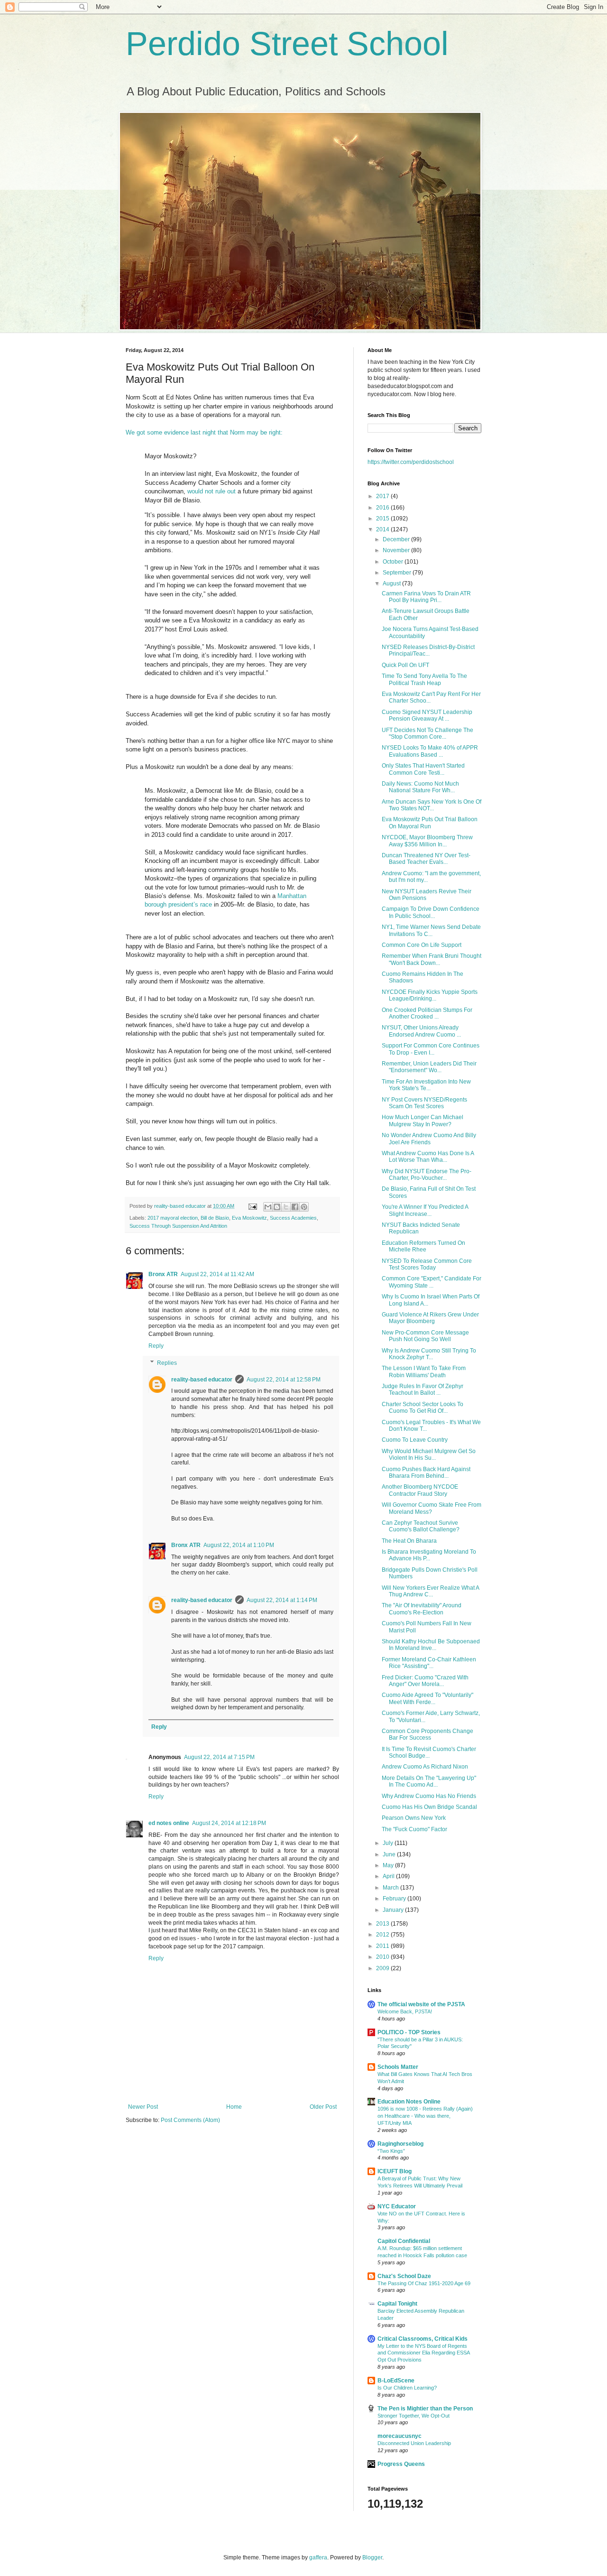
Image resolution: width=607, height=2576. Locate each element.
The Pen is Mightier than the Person (425, 2409)
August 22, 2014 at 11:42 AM (217, 1274)
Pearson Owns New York (414, 1818)
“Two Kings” (391, 2151)
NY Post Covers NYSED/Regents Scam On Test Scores (424, 1103)
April (389, 1876)
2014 (383, 529)
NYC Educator (397, 2206)
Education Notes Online (409, 2102)
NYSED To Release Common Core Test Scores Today (427, 1264)
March (391, 1888)
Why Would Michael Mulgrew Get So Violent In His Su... (429, 1455)
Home (234, 2107)
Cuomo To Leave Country (415, 1440)
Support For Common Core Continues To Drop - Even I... (431, 1049)
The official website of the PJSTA (421, 2004)
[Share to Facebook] (295, 1207)
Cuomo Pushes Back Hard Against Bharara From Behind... (426, 1473)
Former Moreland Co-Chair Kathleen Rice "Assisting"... (429, 1663)
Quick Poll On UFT (405, 665)
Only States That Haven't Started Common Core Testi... (423, 769)
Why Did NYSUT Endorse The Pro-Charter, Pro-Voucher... (427, 1175)
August (392, 584)
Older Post (323, 2107)
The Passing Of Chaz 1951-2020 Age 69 (424, 2283)
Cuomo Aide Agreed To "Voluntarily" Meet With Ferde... (428, 1698)
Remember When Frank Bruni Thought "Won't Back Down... (432, 959)
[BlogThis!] (277, 1207)
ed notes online (169, 1823)
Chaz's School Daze (404, 2276)
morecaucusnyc (400, 2436)
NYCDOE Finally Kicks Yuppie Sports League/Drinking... (430, 995)
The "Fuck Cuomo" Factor (414, 1829)
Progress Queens (401, 2464)
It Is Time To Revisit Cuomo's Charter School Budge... (429, 1752)
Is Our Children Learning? (407, 2388)
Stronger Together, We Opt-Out (414, 2416)
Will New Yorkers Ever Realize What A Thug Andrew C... (430, 1591)
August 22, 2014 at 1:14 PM (282, 1600)
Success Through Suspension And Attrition (178, 1226)
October (394, 562)
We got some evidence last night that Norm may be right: (204, 432)
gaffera (318, 2557)
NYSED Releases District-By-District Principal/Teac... (428, 650)
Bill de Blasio (215, 1218)
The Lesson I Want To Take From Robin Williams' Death (424, 1371)
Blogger (372, 2557)
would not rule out (212, 491)
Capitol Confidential (404, 2241)
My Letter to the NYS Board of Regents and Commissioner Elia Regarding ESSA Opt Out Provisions (423, 2353)
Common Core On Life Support (422, 945)
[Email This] (268, 1207)
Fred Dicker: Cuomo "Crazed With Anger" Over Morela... (425, 1681)
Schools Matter (398, 2067)
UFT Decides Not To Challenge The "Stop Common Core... (428, 733)
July (389, 1843)
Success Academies (293, 1218)
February (395, 1899)
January (394, 1910)
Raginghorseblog (400, 2144)
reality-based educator (202, 1380)
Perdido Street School (287, 44)
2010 (383, 1957)
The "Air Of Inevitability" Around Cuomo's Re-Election (422, 1609)
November (397, 550)
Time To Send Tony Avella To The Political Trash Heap (424, 679)
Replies (167, 1363)
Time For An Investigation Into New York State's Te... (426, 1085)
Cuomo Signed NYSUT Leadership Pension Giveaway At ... (427, 715)
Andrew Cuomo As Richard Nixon (425, 1767)
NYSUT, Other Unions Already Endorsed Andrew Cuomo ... (421, 1031)
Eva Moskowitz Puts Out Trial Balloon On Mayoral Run (430, 823)
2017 (383, 496)
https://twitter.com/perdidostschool (411, 462)
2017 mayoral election (173, 1218)
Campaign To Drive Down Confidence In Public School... (431, 912)
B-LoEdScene (396, 2381)
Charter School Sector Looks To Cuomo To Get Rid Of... (423, 1408)
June (390, 1854)
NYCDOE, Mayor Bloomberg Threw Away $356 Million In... (427, 841)
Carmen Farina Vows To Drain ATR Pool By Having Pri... (426, 597)
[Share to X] (286, 1207)
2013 (383, 1924)
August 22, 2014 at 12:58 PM (284, 1380)
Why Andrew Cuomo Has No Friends (429, 1796)
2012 (383, 1935)
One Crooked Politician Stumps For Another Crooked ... (427, 1013)
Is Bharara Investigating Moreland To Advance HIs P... (429, 1555)
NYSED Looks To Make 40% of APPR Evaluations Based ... (430, 751)
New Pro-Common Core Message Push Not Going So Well (425, 1336)
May (389, 1865)
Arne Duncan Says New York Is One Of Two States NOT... (432, 805)
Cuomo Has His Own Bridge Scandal (429, 1807)
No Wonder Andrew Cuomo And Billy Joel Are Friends (429, 1139)
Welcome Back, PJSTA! (405, 2011)
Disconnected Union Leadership (414, 2443)
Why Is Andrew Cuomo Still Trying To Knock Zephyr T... (429, 1354)
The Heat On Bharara (409, 1541)
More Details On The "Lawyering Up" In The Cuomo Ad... (429, 1781)
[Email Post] (252, 1206)
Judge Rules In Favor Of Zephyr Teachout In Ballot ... (423, 1390)
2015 (383, 519)
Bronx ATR (163, 1274)
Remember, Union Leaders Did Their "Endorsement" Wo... (429, 1067)
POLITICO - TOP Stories (409, 2032)
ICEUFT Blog (395, 2171)
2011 (383, 1946)
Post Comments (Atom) (190, 2120)
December (397, 539)
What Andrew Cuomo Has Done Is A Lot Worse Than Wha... (428, 1157)
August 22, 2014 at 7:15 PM (219, 1757)
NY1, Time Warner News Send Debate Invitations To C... (431, 930)
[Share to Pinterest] (304, 1207)
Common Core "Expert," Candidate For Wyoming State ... (432, 1282)
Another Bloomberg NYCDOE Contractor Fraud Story (420, 1490)
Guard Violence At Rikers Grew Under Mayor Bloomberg (430, 1318)
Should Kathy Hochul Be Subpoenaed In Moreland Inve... (431, 1645)
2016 (383, 508)
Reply (156, 1346)
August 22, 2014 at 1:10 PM (239, 1545)
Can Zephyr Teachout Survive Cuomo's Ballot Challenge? (421, 1526)
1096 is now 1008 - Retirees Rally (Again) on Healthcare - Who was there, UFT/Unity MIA (425, 2116)
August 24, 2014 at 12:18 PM (229, 1823)
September (398, 573)
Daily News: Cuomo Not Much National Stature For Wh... (420, 787)
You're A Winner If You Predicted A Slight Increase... (425, 1210)
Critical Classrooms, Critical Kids (423, 2339)
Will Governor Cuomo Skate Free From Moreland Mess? (432, 1508)
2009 (383, 1968)
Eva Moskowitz (249, 1218)
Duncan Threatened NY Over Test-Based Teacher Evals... (426, 859)
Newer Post (143, 2107)
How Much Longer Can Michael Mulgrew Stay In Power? (423, 1121)
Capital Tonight (397, 2304)
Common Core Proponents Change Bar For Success (428, 1734)
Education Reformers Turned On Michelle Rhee (423, 1246)
